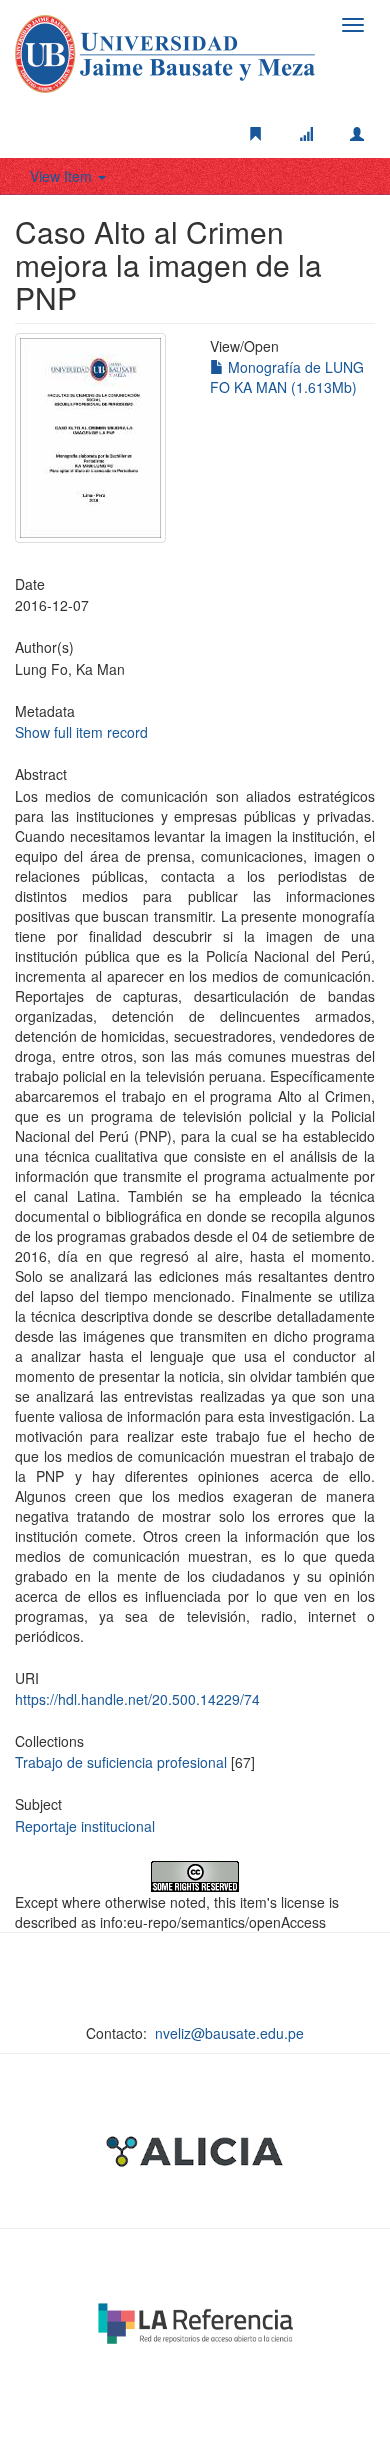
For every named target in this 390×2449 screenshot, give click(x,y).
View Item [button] (63, 176)
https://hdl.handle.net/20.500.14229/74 (137, 1699)
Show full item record (81, 732)
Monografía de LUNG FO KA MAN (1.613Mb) (287, 377)
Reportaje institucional (85, 1826)
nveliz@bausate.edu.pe (229, 2033)
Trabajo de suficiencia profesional (121, 1762)
